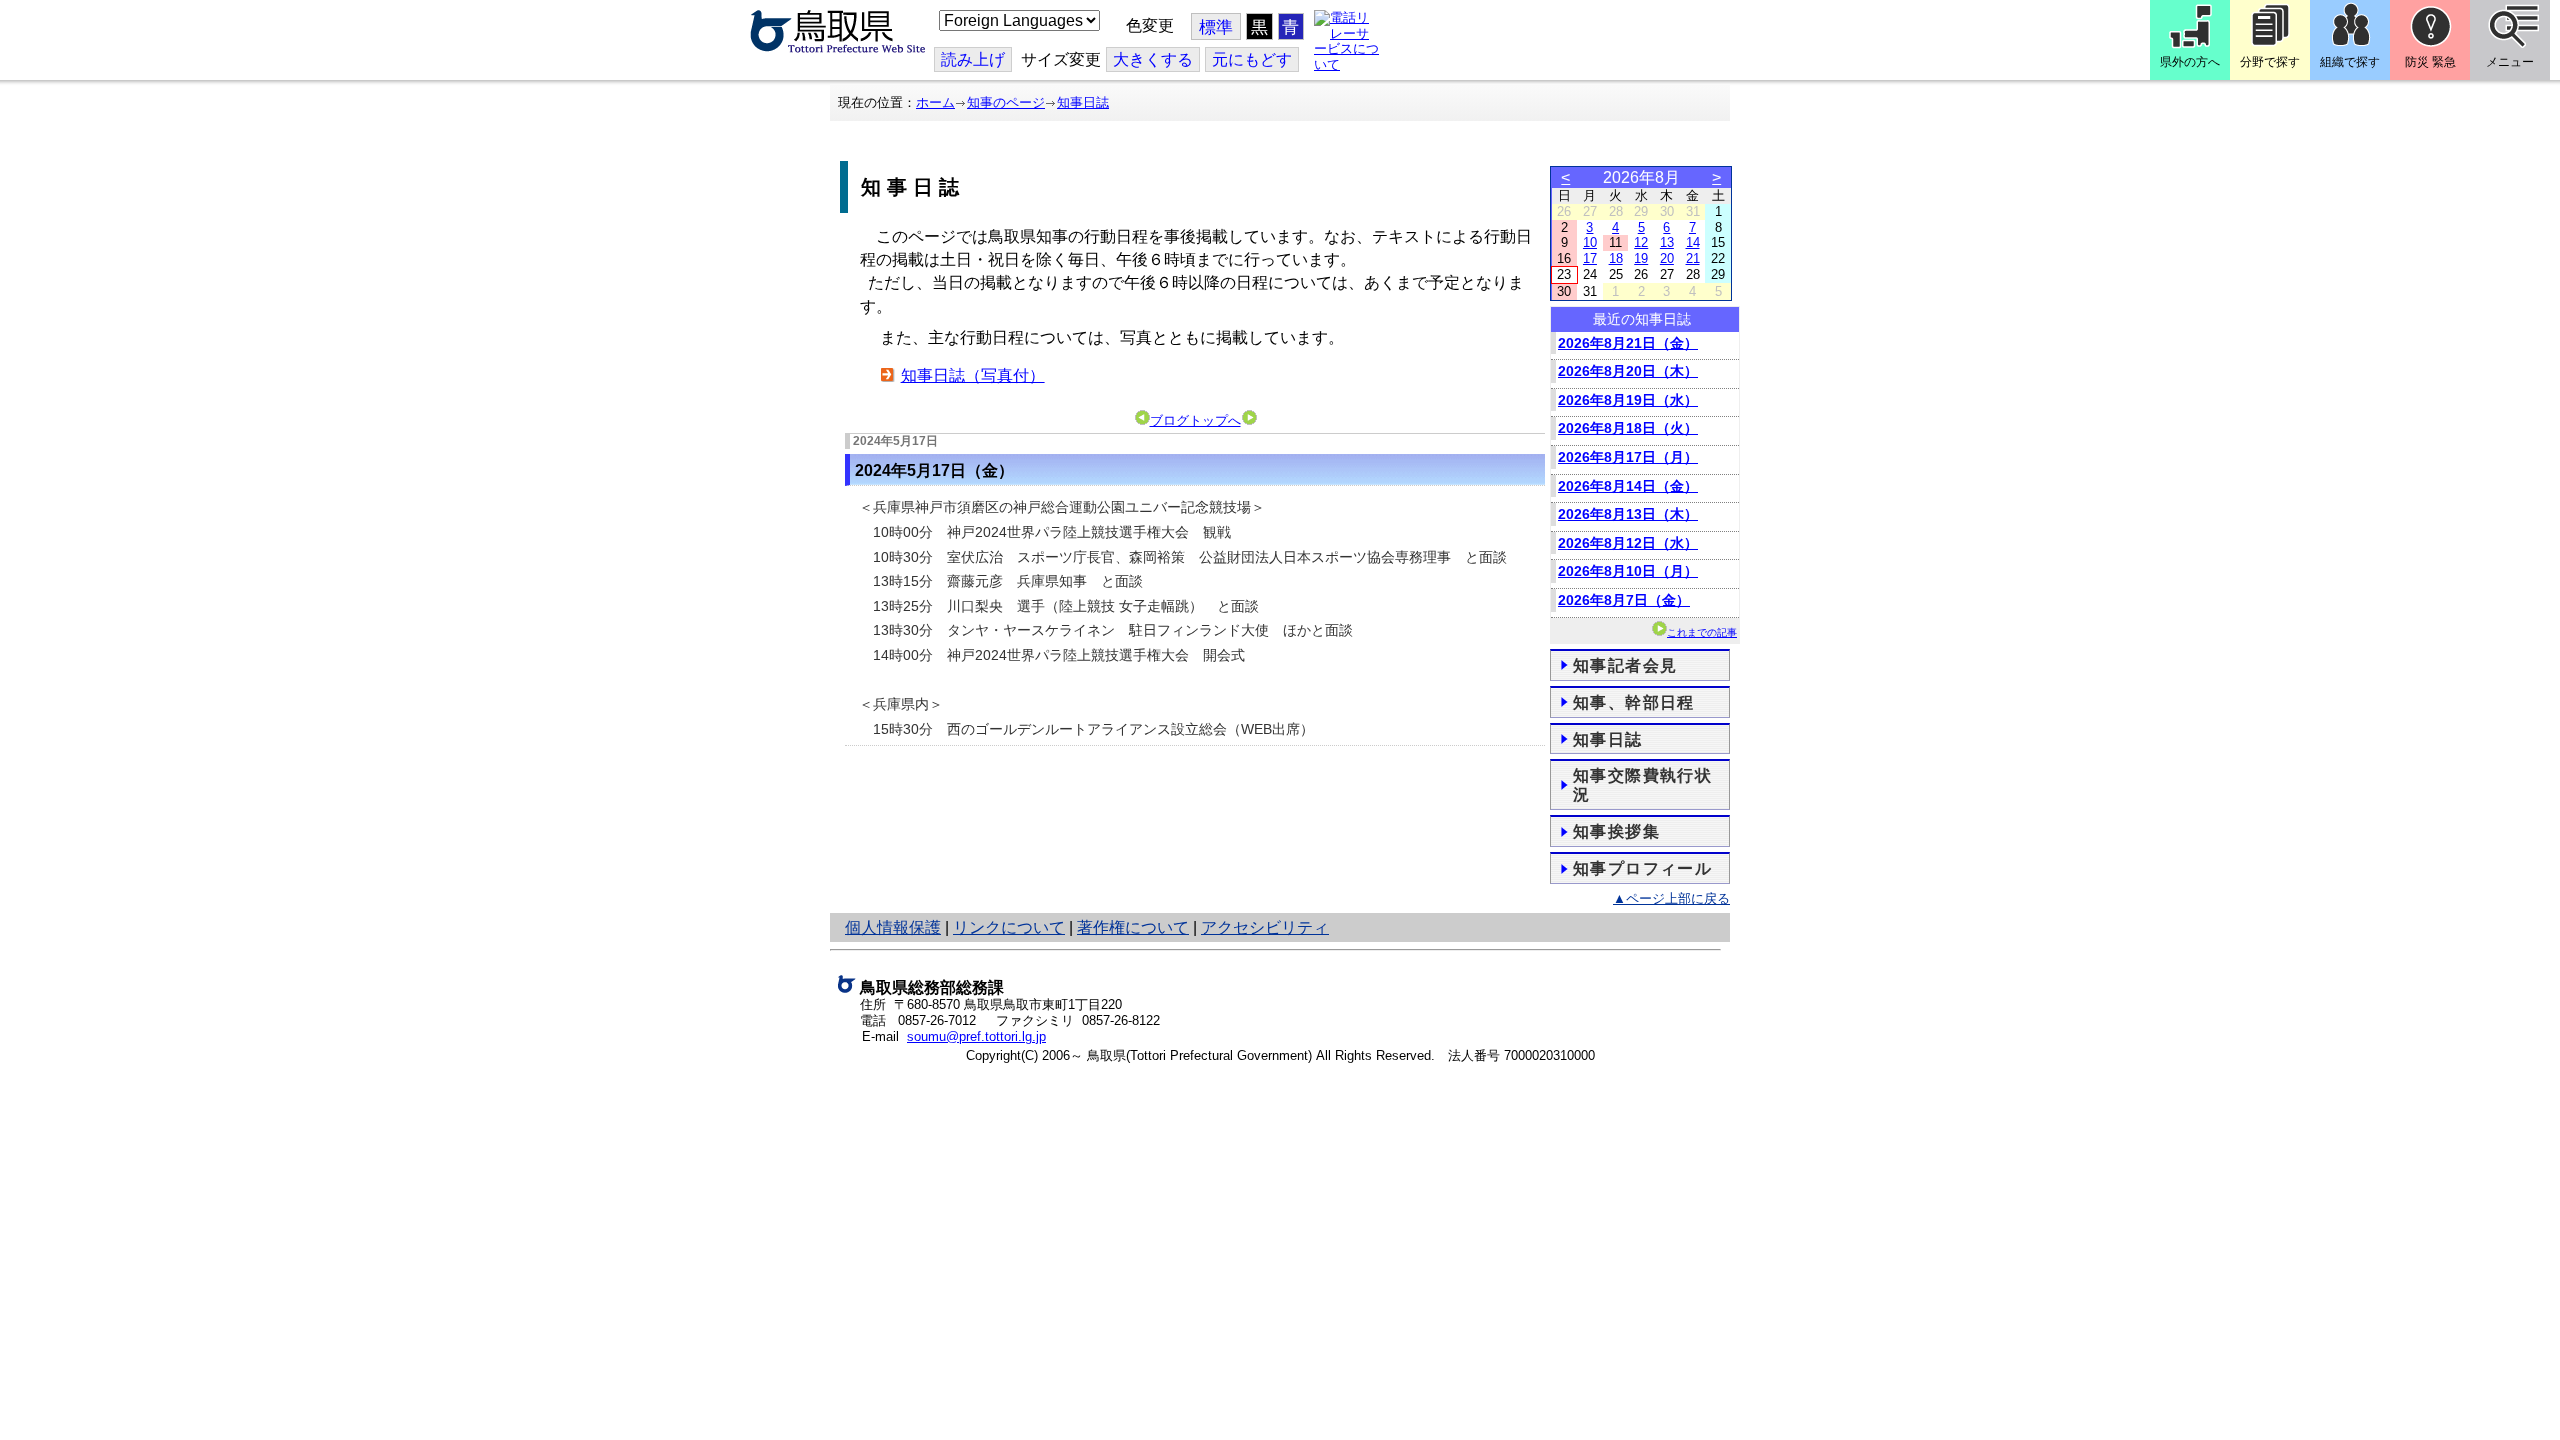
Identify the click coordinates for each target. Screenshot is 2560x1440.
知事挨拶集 (1616, 831)
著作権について (1133, 927)
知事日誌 (1083, 102)
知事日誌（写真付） (973, 375)
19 (1641, 258)
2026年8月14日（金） (1628, 486)
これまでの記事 (1702, 632)
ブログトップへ (1195, 420)
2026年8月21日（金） (1628, 343)
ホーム (935, 102)
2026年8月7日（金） (1624, 600)
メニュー (2510, 62)
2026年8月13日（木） (1628, 514)
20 (1667, 258)
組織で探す (2350, 62)
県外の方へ (2190, 62)
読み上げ (973, 59)
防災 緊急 (2430, 62)
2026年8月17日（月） (1628, 457)
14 (1693, 242)
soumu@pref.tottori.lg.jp (976, 1036)
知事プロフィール (1642, 868)
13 (1667, 242)
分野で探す (2270, 62)
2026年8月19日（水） (1628, 400)
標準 (1216, 27)
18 (1616, 258)
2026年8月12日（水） (1628, 543)
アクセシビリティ (1265, 927)
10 (1590, 242)
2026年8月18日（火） (1628, 428)
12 (1641, 242)
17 (1590, 258)
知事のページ (1006, 102)
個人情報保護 (893, 927)
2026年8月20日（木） (1628, 371)
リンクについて (1009, 927)
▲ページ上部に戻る (1671, 898)
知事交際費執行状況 (1642, 785)
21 (1693, 258)
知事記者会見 (1625, 665)
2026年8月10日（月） (1628, 571)
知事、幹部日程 (1634, 702)
